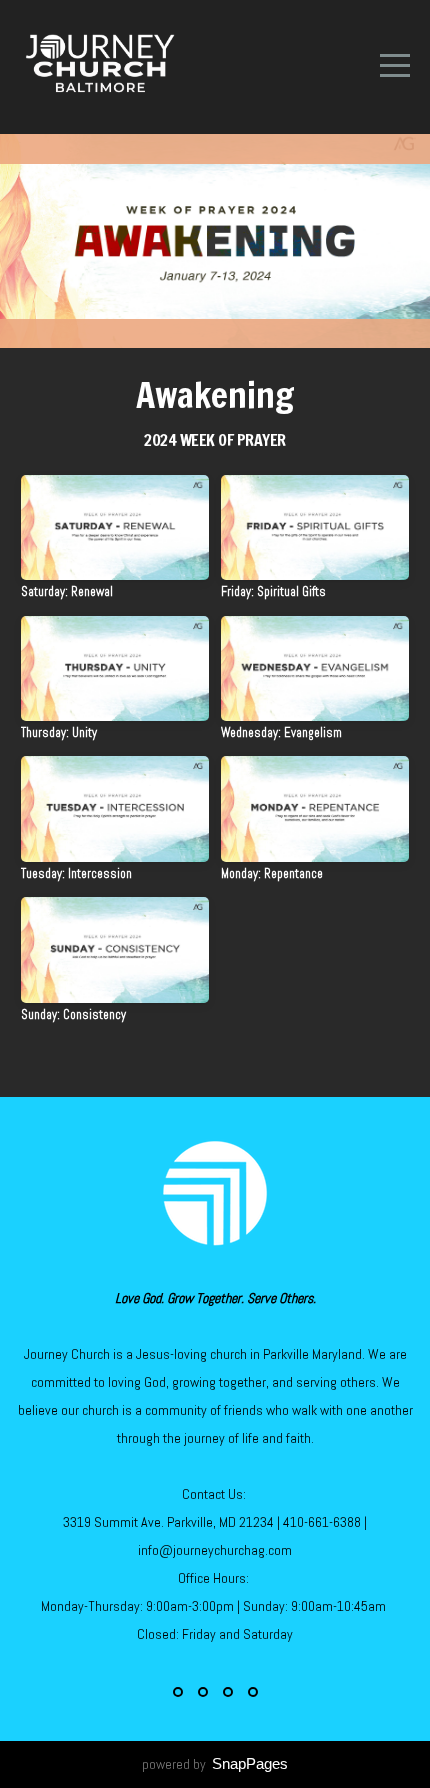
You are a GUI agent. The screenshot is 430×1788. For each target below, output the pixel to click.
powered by (215, 1764)
